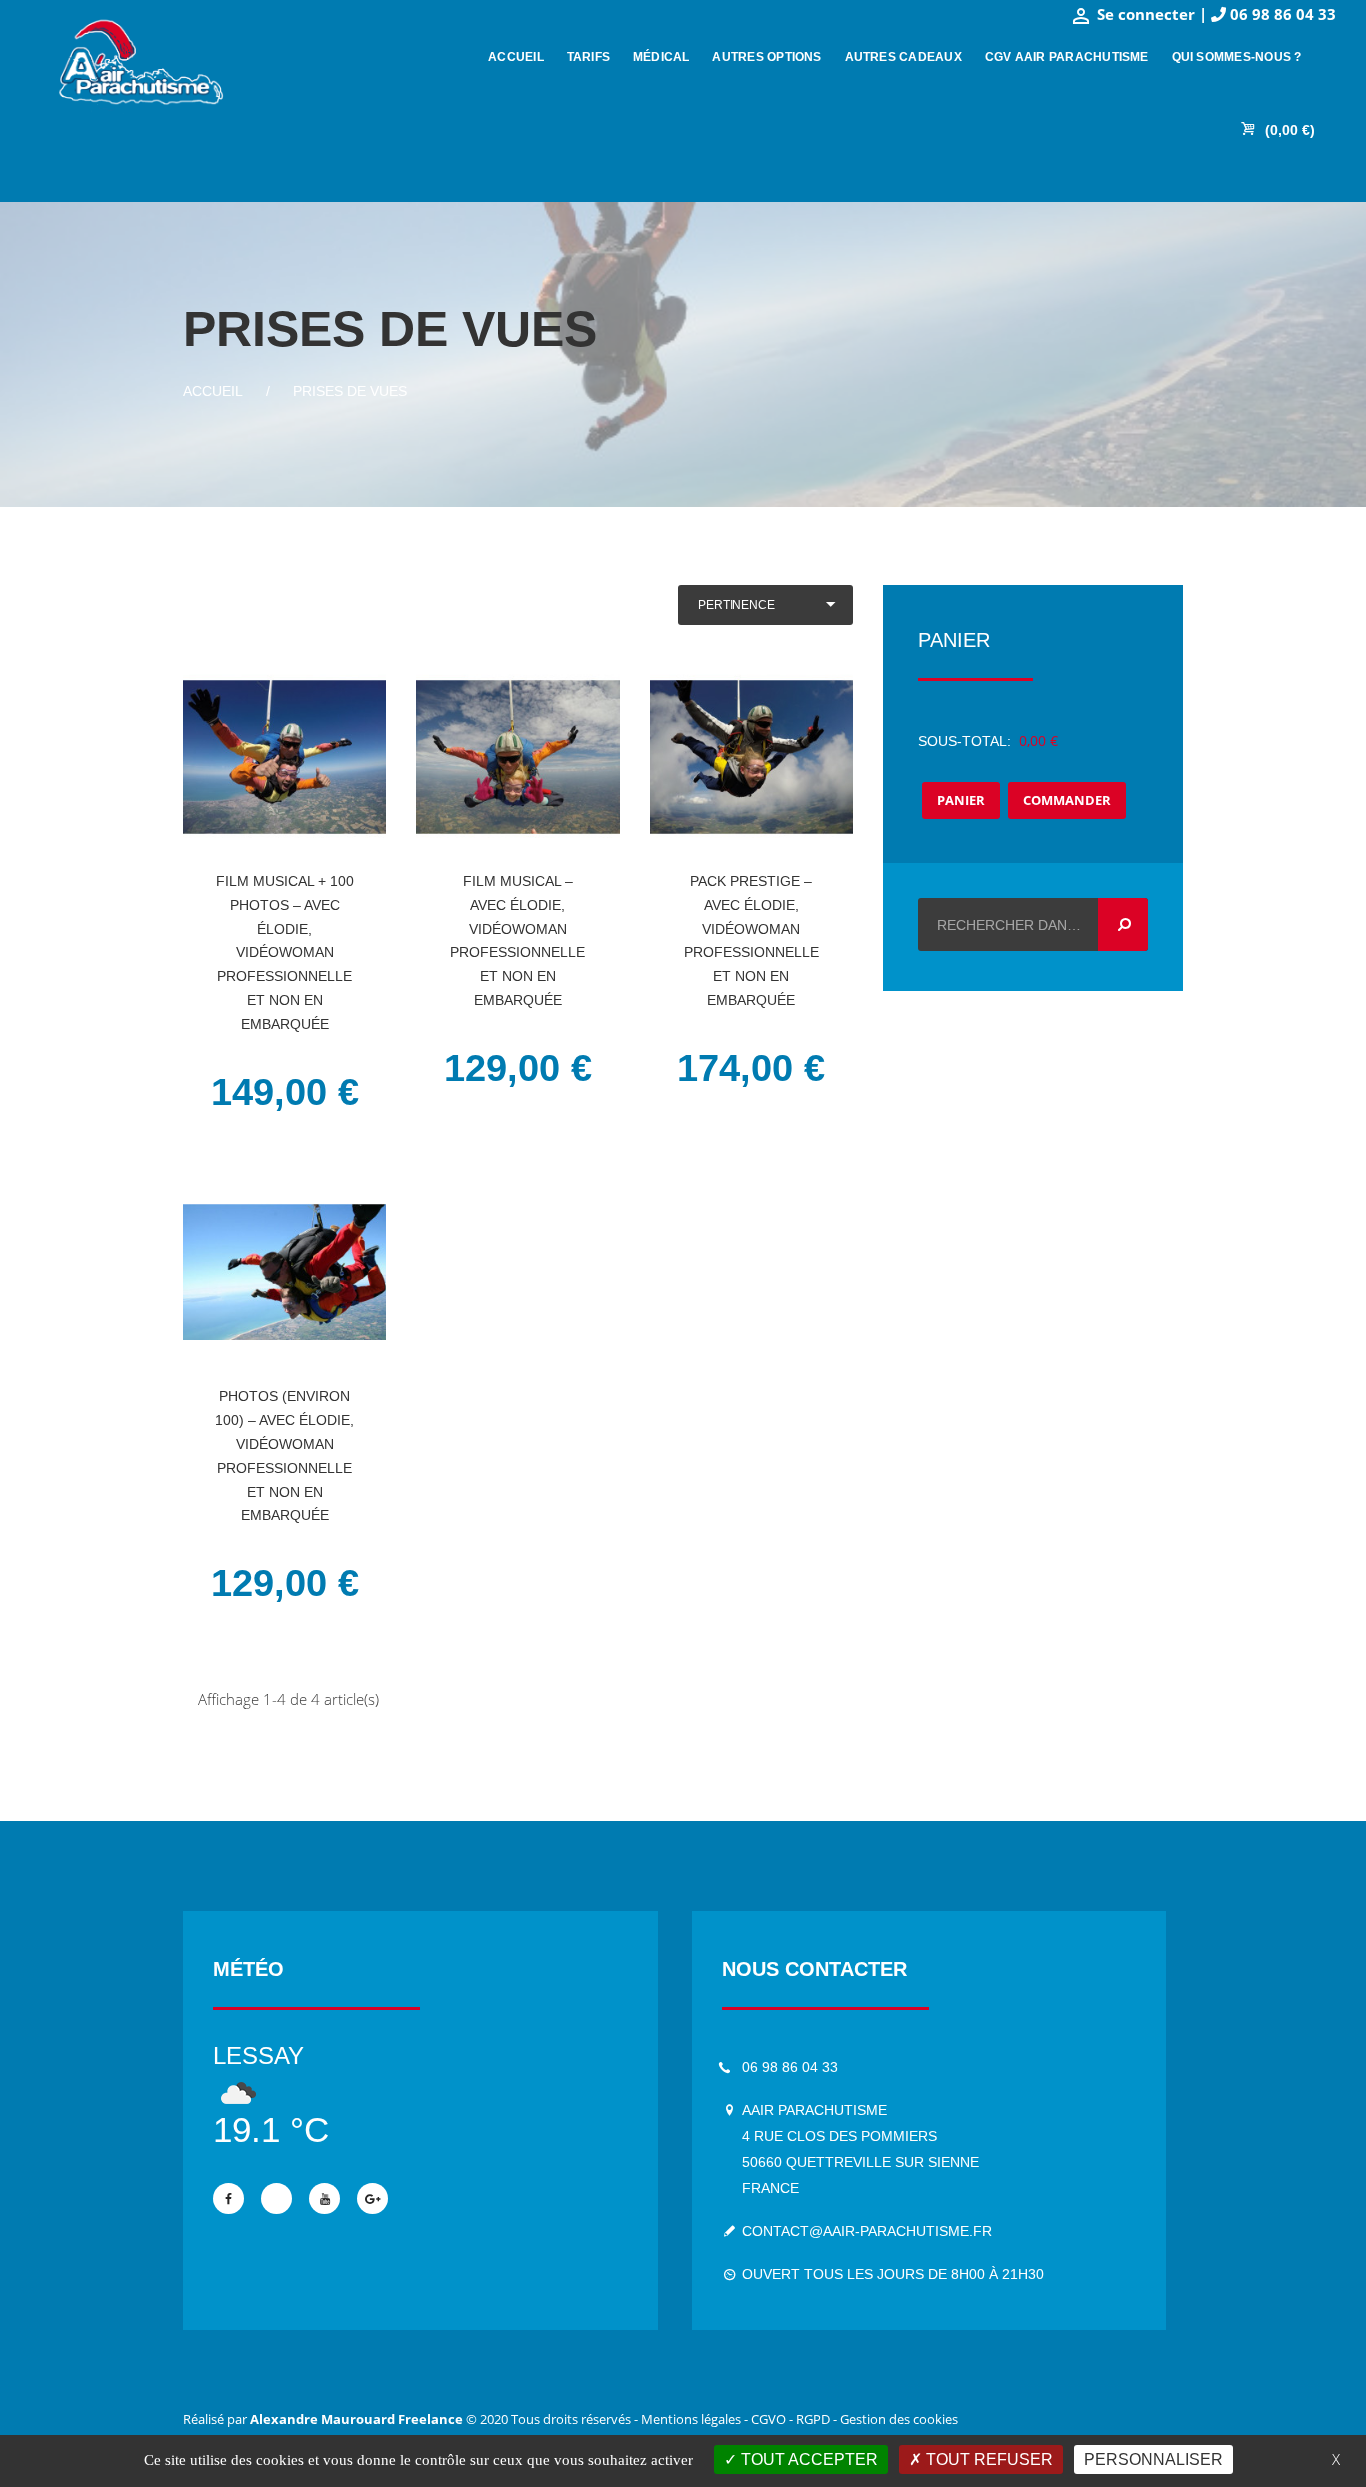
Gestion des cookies (899, 2419)
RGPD (813, 2419)
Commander (1067, 800)
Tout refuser (987, 2459)
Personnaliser (1153, 2459)
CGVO (768, 2419)
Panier (961, 800)
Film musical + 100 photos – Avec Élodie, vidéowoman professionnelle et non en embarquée (285, 952)
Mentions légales (691, 2419)
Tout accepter (807, 2459)
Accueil (213, 391)
